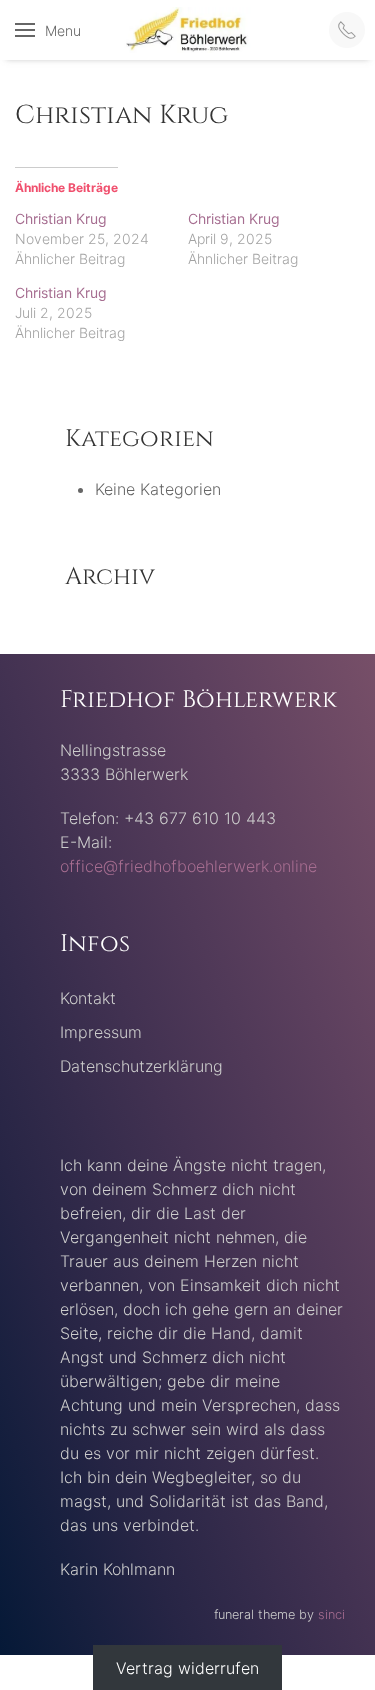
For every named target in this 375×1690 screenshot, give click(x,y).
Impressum (101, 1032)
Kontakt (88, 998)
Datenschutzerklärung (141, 1066)
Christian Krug (61, 218)
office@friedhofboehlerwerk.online (188, 866)
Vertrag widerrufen (187, 1667)
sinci (331, 1614)
